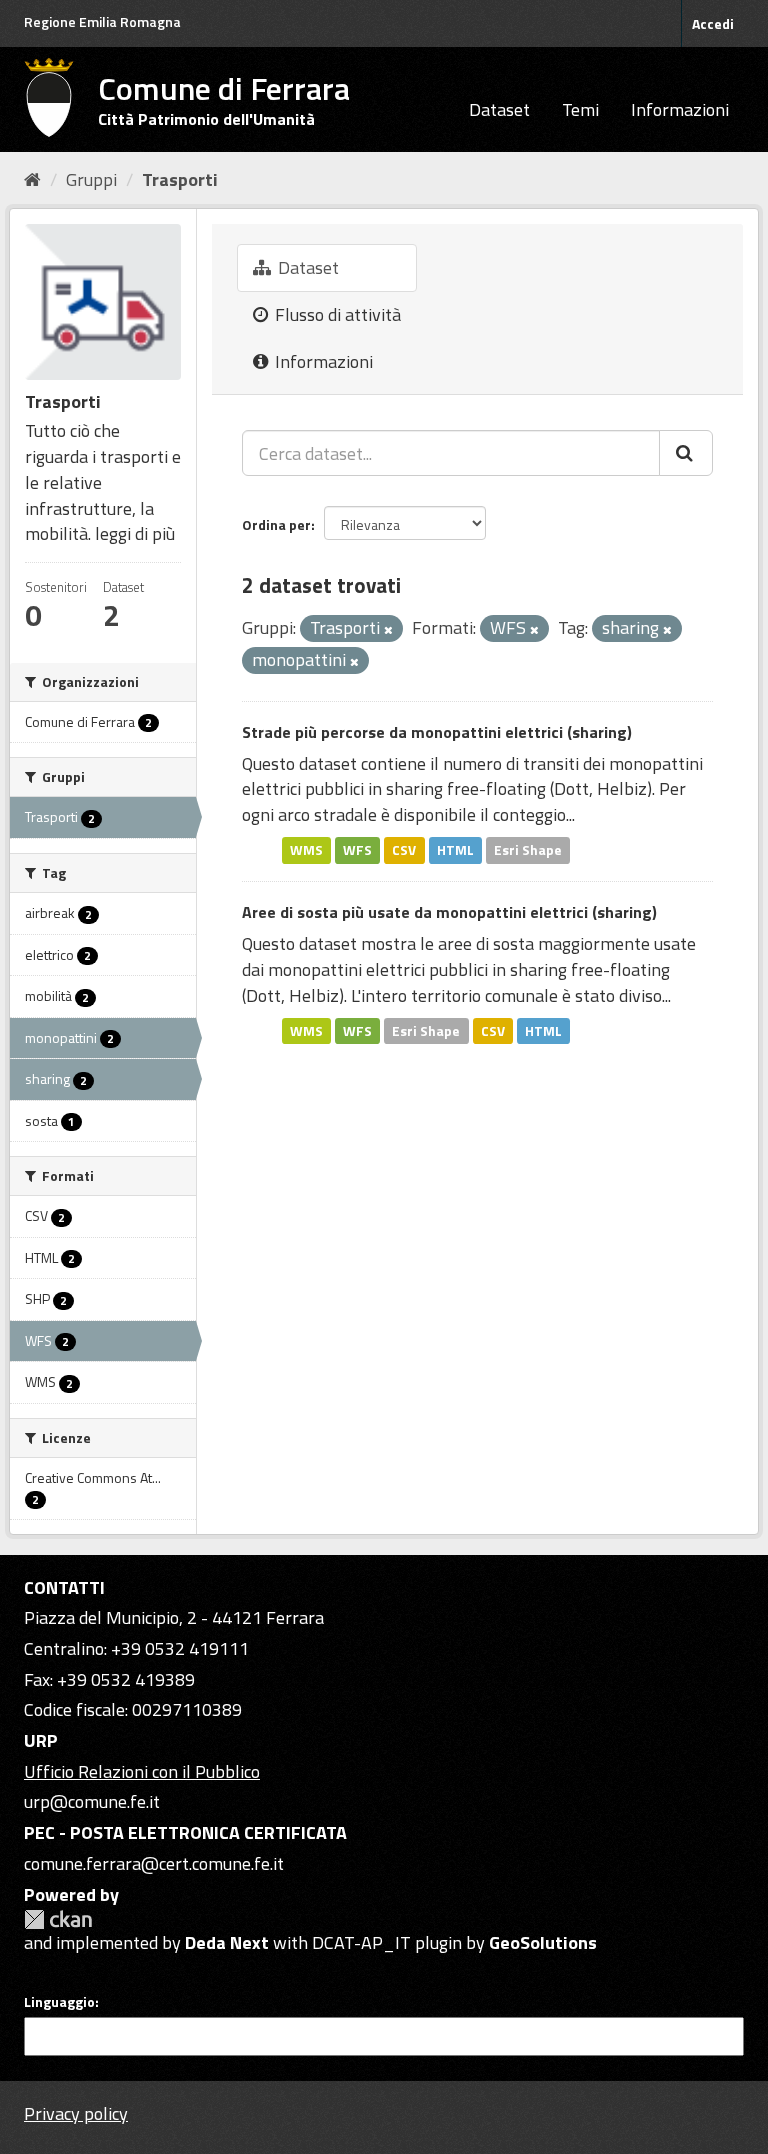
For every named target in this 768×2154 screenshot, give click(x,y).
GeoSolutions (543, 1942)
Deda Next (227, 1942)
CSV (404, 850)
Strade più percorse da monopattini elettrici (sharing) (437, 732)
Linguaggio (59, 2002)
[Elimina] (388, 630)
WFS (357, 850)
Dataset (499, 109)
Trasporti (180, 179)
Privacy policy (76, 2113)
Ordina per (276, 524)
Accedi (713, 23)
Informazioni (680, 109)
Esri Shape (528, 850)
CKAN (58, 1919)
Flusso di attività (336, 314)
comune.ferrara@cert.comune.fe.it (154, 1863)
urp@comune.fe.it (92, 1801)
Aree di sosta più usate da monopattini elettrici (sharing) (449, 912)
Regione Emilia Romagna (102, 21)
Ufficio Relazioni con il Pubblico (142, 1771)
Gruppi (91, 179)
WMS (306, 850)
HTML (455, 850)
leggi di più (135, 533)
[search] (686, 453)
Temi (580, 109)
